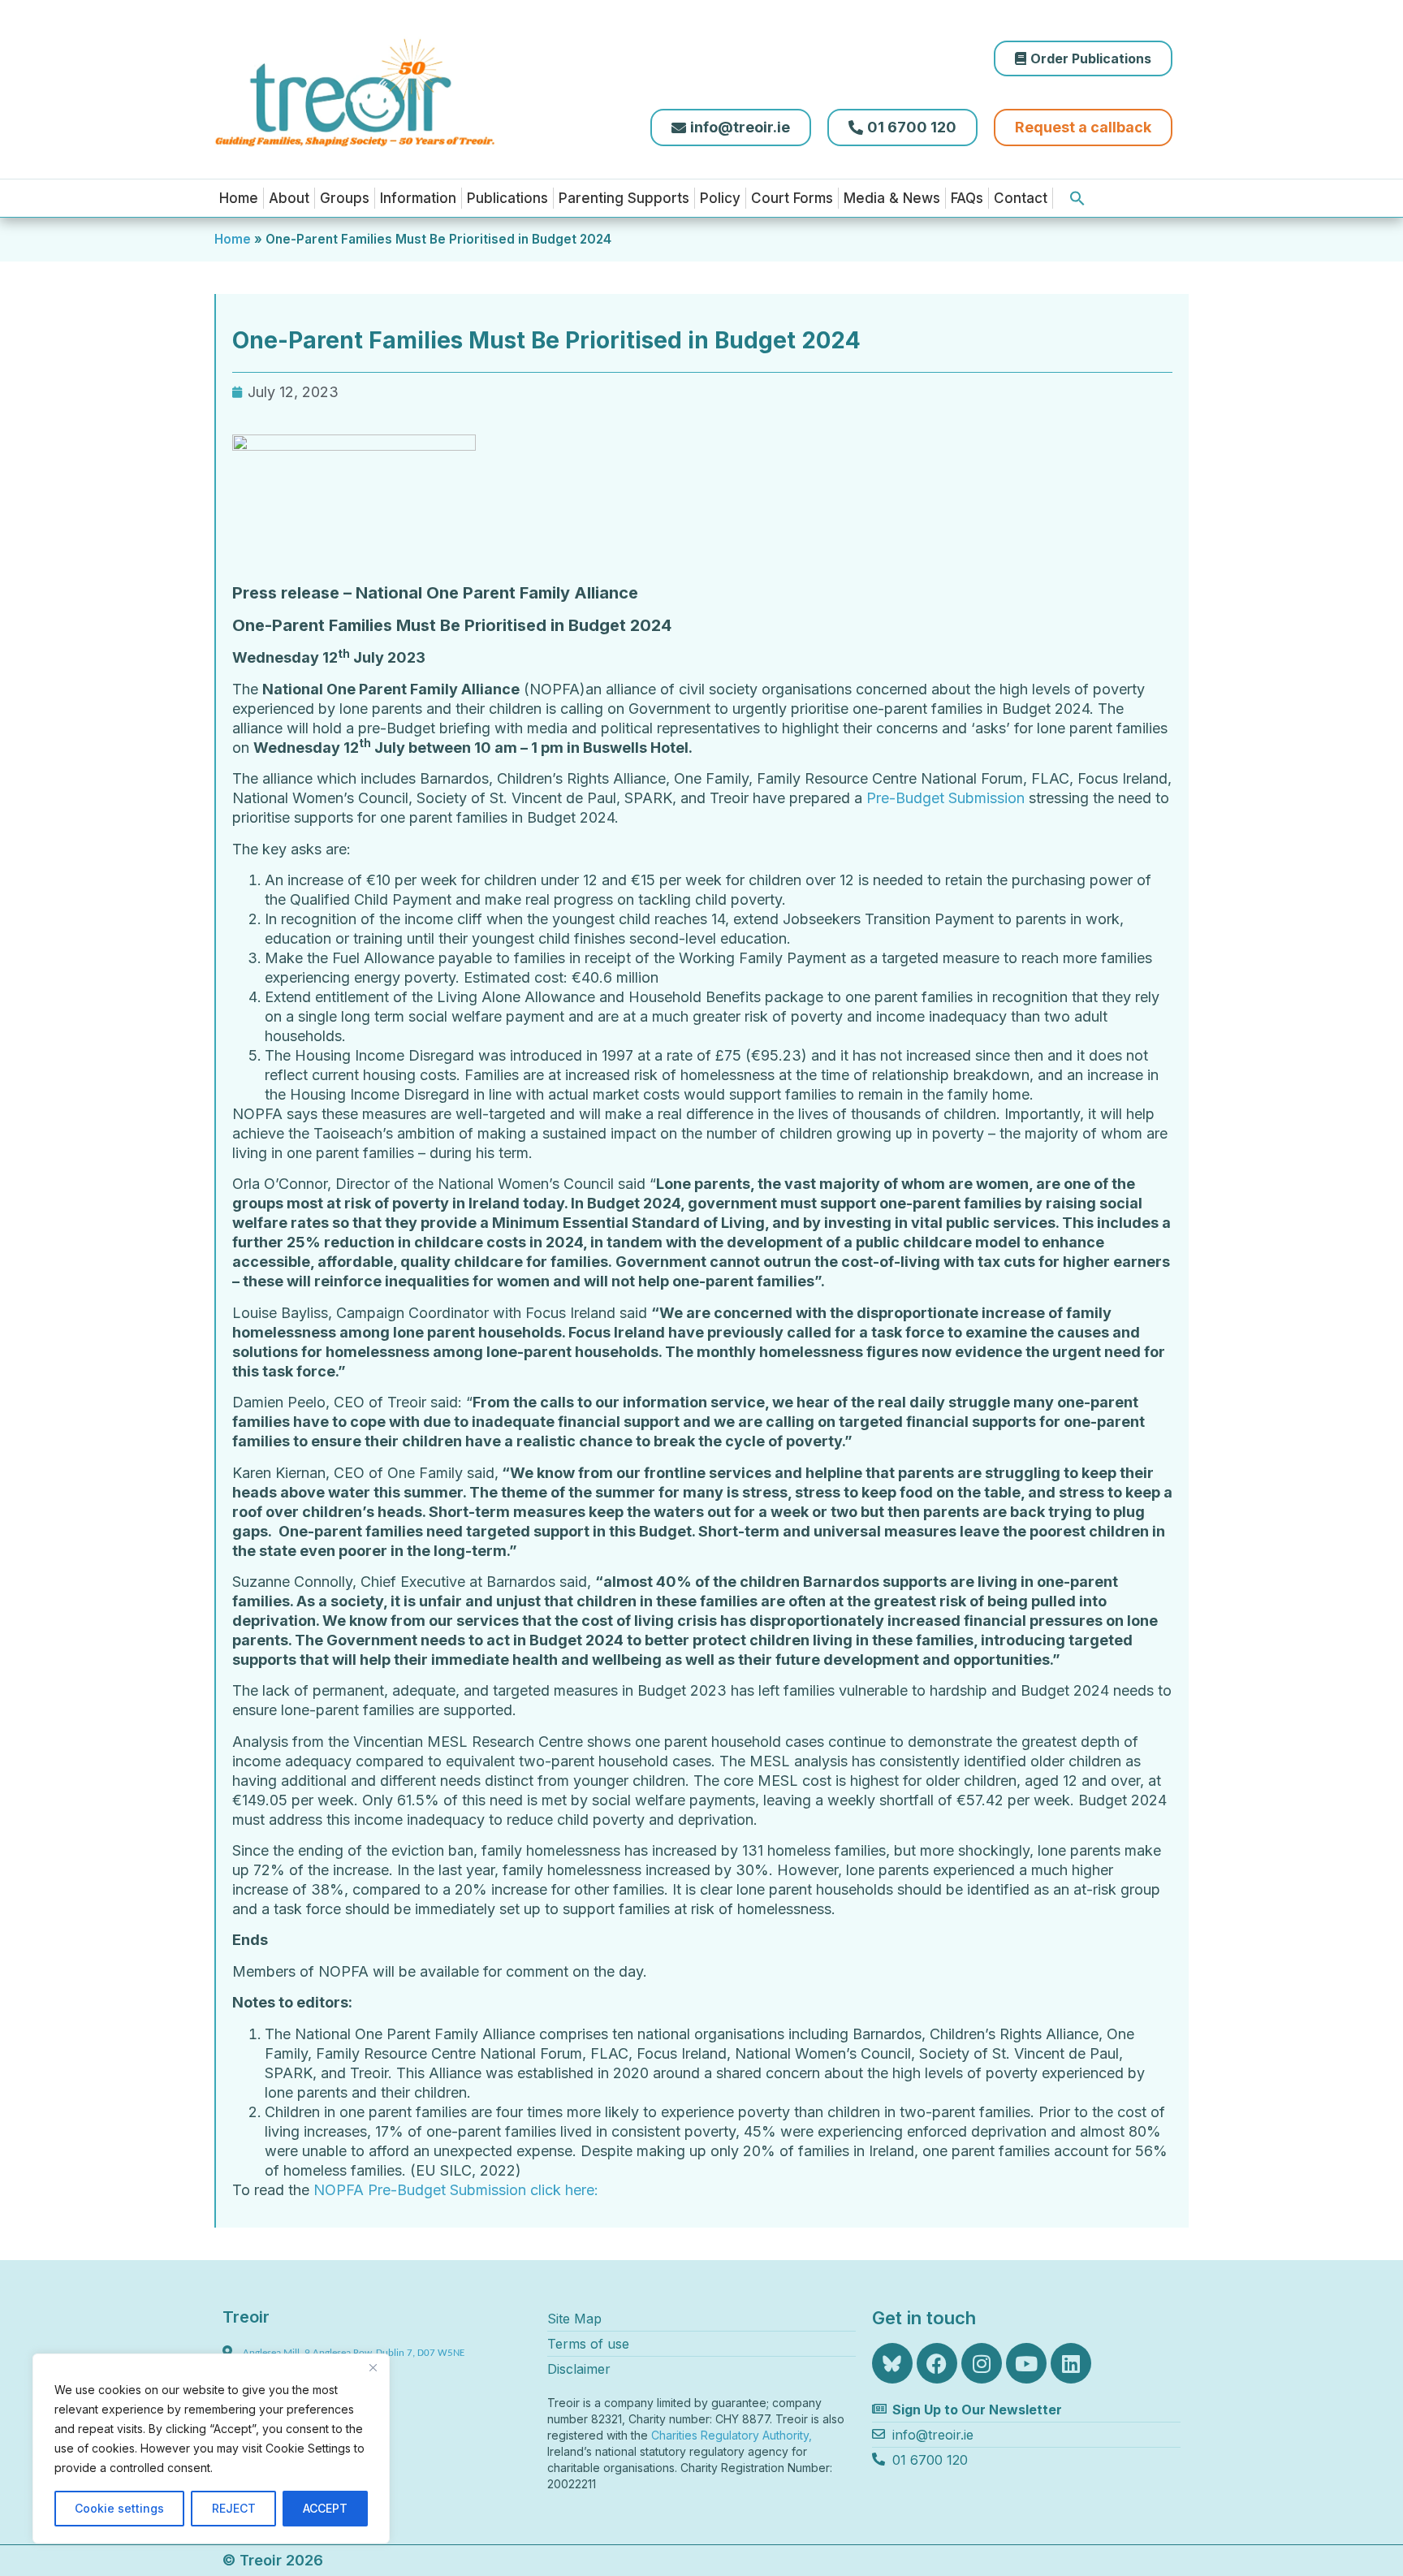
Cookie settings (119, 2508)
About (289, 198)
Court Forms (792, 198)
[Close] (373, 2367)
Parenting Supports (624, 198)
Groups (345, 198)
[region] (211, 2448)
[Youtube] (1026, 2363)
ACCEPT (325, 2508)
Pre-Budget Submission (945, 798)
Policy (720, 198)
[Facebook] (937, 2363)
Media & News (892, 198)
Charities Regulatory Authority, (733, 2435)
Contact (1021, 198)
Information (418, 198)
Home (239, 198)
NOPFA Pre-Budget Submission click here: (456, 2190)
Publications (507, 198)
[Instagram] (982, 2363)
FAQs (967, 198)
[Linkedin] (1071, 2363)
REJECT (234, 2508)
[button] (1077, 198)
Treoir (246, 2317)
